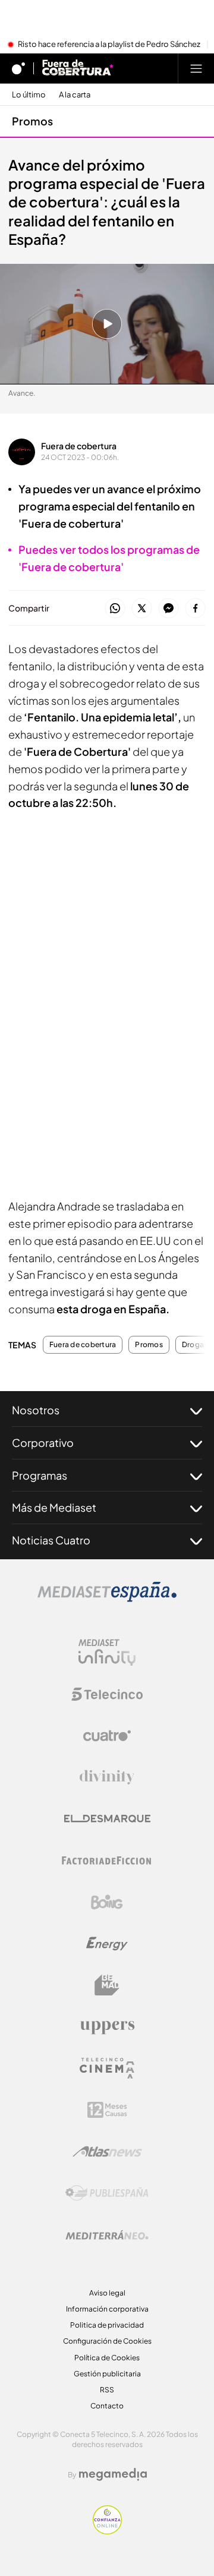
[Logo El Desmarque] (107, 1819)
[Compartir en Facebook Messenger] (169, 609)
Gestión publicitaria (107, 2374)
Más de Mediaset (54, 1507)
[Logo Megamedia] (113, 2474)
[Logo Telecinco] (107, 1694)
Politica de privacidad (107, 2325)
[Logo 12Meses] (107, 2110)
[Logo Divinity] (107, 1777)
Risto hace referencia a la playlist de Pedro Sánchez (109, 45)
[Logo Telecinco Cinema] (107, 2068)
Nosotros (36, 1410)
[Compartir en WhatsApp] (115, 609)
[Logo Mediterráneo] (107, 2235)
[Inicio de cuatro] (18, 68)
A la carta (75, 95)
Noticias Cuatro (51, 1540)
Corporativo (43, 1443)
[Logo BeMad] (107, 1985)
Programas (40, 1475)
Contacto (107, 2406)
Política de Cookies (107, 2358)
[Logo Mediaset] (107, 1598)
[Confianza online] (107, 2531)
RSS (107, 2390)
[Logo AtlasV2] (107, 2151)
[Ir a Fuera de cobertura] (78, 68)
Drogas (195, 1345)
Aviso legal (107, 2293)
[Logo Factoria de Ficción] (107, 1861)
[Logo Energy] (107, 1944)
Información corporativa (107, 2309)
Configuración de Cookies (107, 2341)
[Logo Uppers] (107, 2027)
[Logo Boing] (107, 1902)
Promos (32, 121)
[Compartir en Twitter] (142, 609)
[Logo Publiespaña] (107, 2193)
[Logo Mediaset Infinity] (107, 1653)
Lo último (29, 95)
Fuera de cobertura (79, 446)
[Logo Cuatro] (107, 1736)
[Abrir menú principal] (196, 68)
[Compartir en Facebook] (195, 609)
